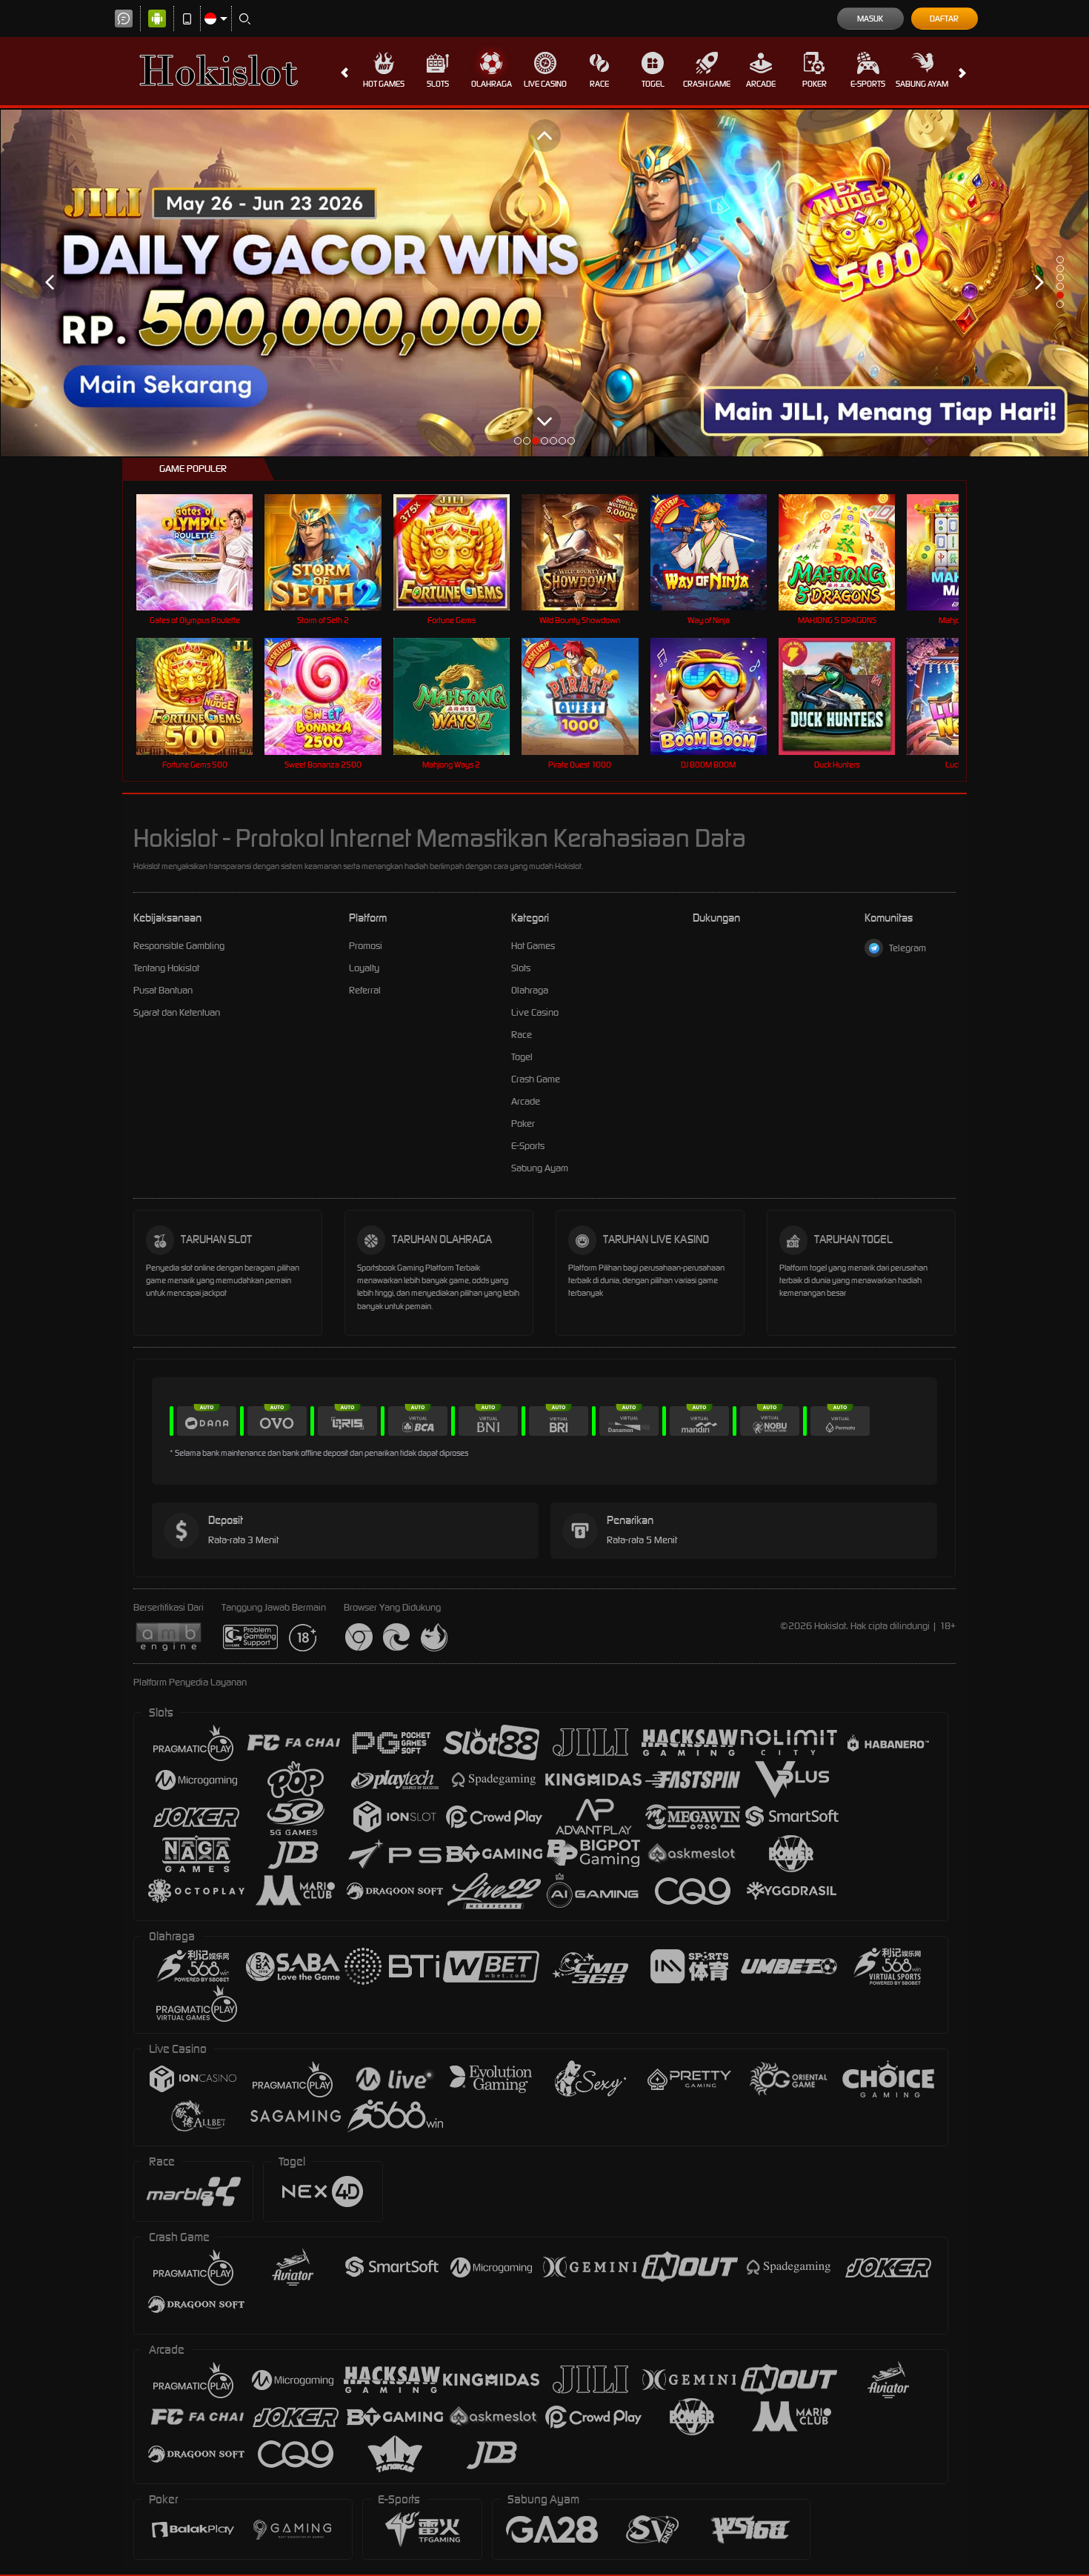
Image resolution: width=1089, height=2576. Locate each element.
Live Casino (545, 84)
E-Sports (868, 84)
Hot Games (384, 84)
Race (599, 84)
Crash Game (707, 84)
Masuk (870, 19)
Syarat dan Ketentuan (177, 1012)
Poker (815, 84)
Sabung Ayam (922, 84)
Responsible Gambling (179, 946)
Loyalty (364, 968)
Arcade (761, 84)
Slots (438, 84)
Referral (365, 990)
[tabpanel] (544, 283)
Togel (653, 84)
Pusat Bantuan (163, 990)
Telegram (907, 948)
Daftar (944, 19)
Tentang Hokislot (166, 968)
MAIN (204, 552)
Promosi (366, 946)
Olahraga (492, 84)
